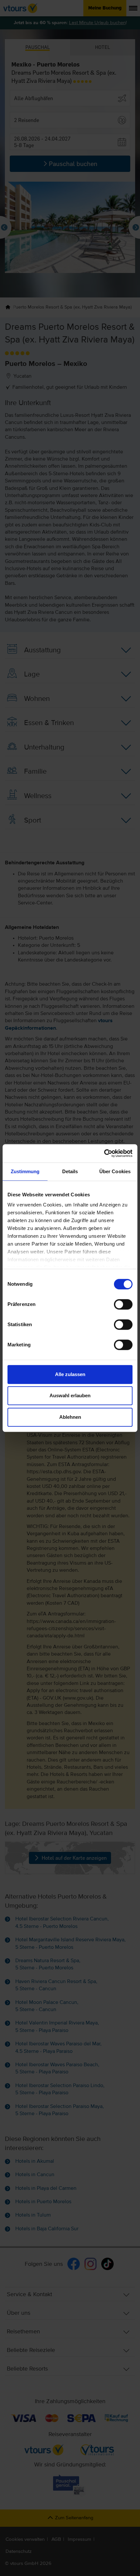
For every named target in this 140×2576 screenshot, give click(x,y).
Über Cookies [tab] (115, 1171)
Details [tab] (70, 1171)
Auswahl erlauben (70, 1395)
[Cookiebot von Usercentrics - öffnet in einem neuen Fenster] (104, 1153)
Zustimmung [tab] (25, 1171)
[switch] (123, 1304)
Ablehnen (70, 1417)
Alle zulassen (70, 1374)
